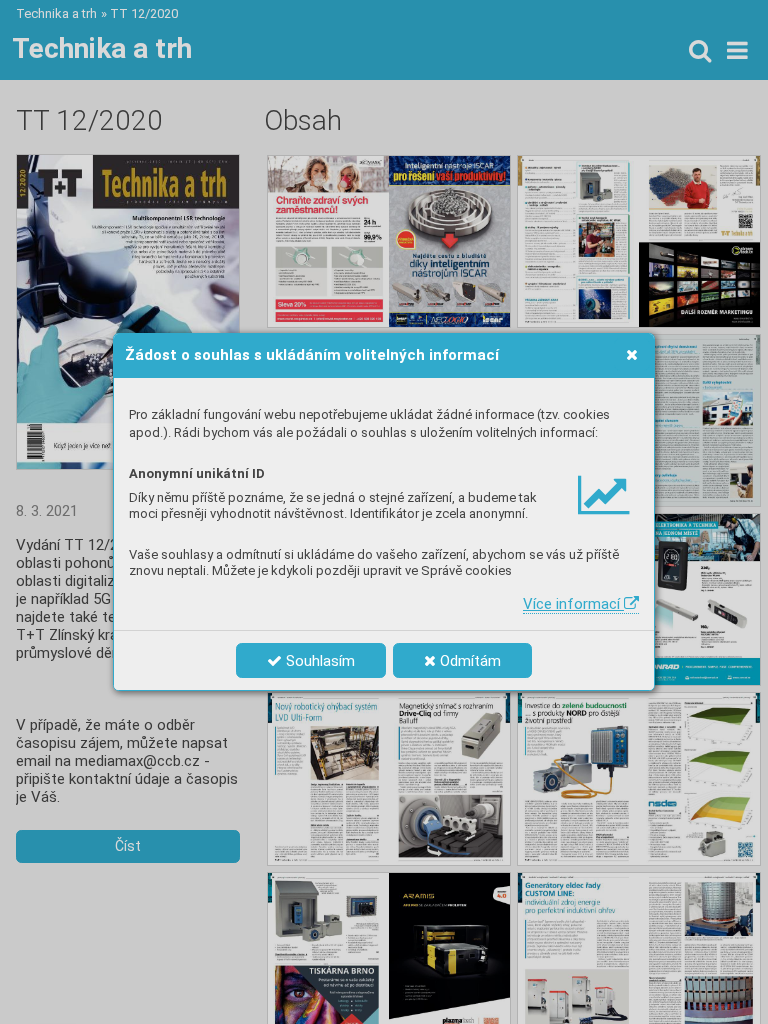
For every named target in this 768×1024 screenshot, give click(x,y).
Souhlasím (318, 661)
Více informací (573, 604)
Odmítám (468, 661)
